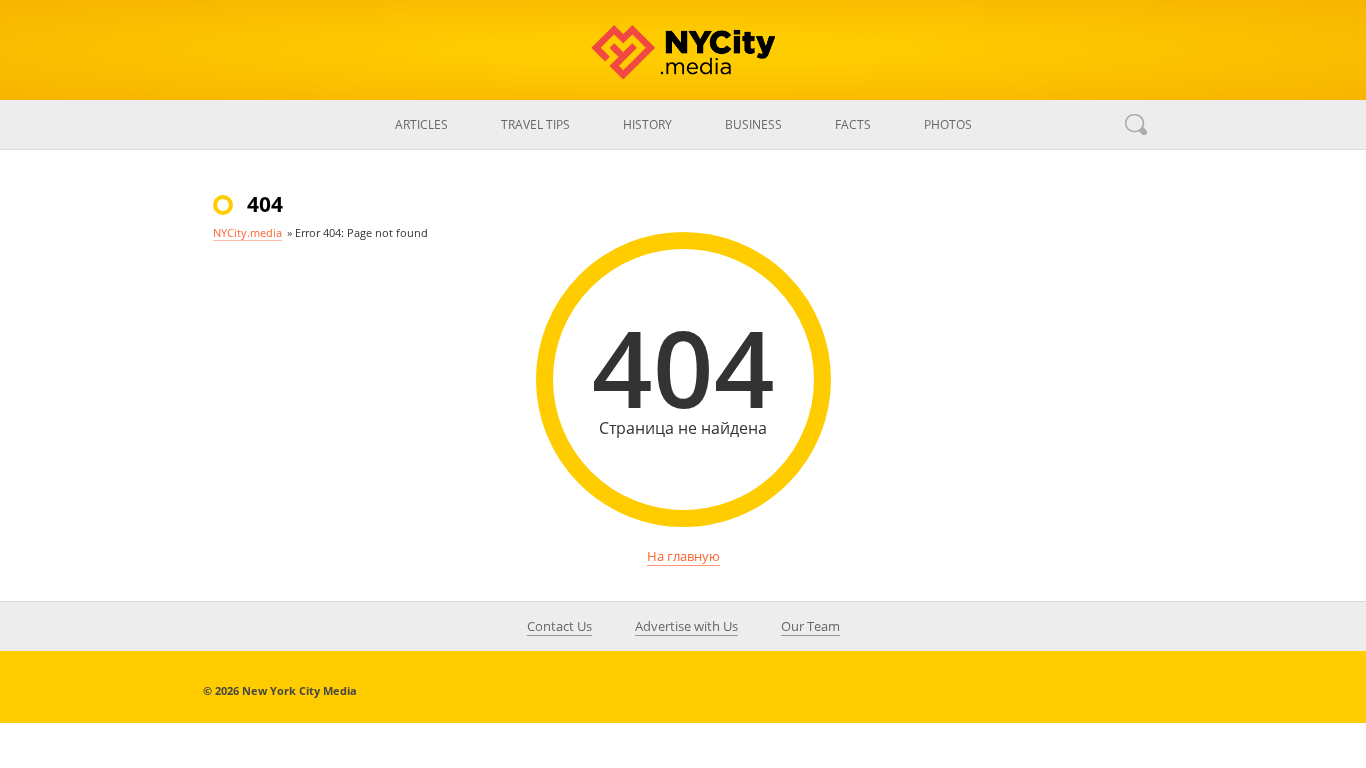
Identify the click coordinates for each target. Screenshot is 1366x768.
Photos (948, 124)
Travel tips (535, 124)
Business (753, 124)
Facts (853, 124)
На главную (683, 556)
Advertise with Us (686, 626)
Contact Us (559, 626)
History (647, 124)
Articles (421, 124)
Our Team (810, 626)
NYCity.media (247, 232)
